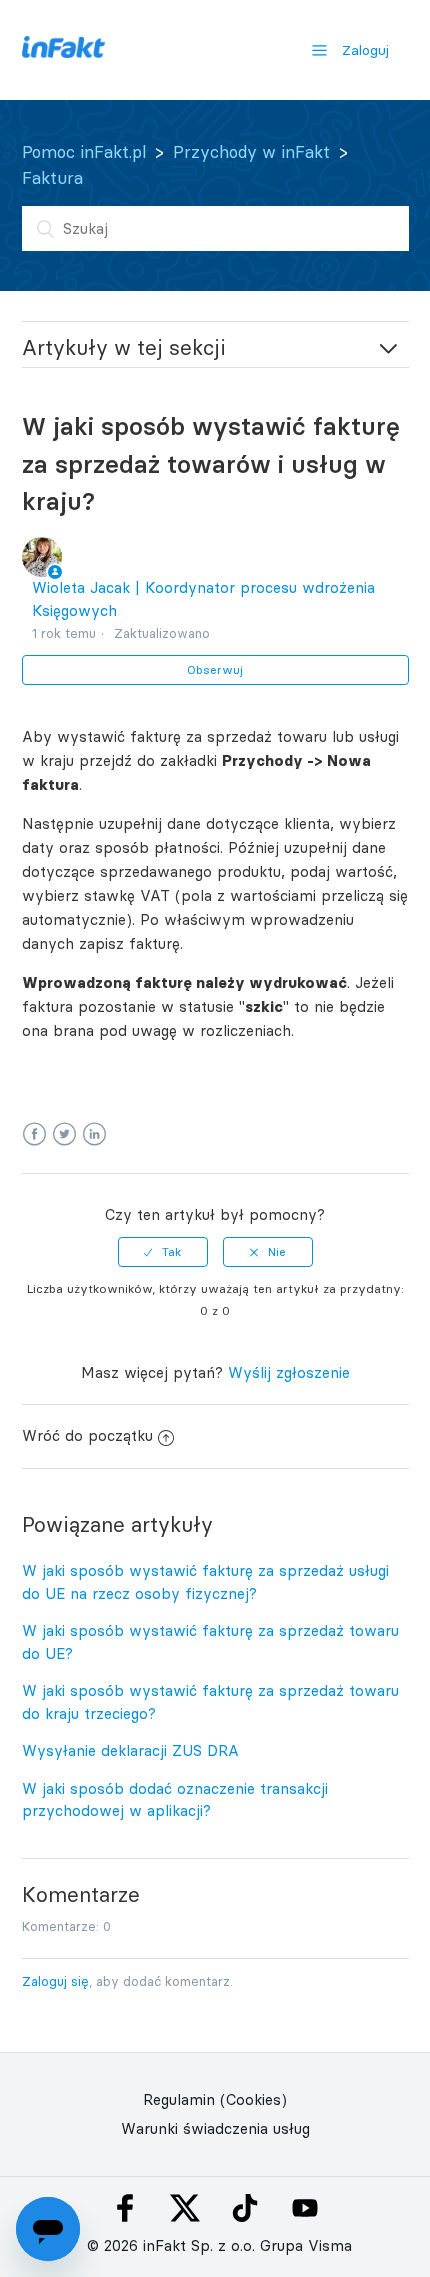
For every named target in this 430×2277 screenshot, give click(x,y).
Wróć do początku (87, 1435)
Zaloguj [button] (365, 50)
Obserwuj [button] (215, 669)
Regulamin (179, 2099)
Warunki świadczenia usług (215, 2128)
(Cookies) (253, 2099)
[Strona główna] (63, 52)
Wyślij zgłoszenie (289, 1372)
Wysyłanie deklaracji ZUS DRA (130, 1750)
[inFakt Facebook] (125, 2208)
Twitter (64, 1134)
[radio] (163, 1252)
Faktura (52, 178)
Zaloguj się (55, 1981)
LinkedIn (94, 1134)
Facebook (34, 1134)
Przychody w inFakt (251, 152)
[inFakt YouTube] (305, 2208)
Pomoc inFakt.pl (84, 152)
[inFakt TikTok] (245, 2208)
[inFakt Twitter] (185, 2208)
